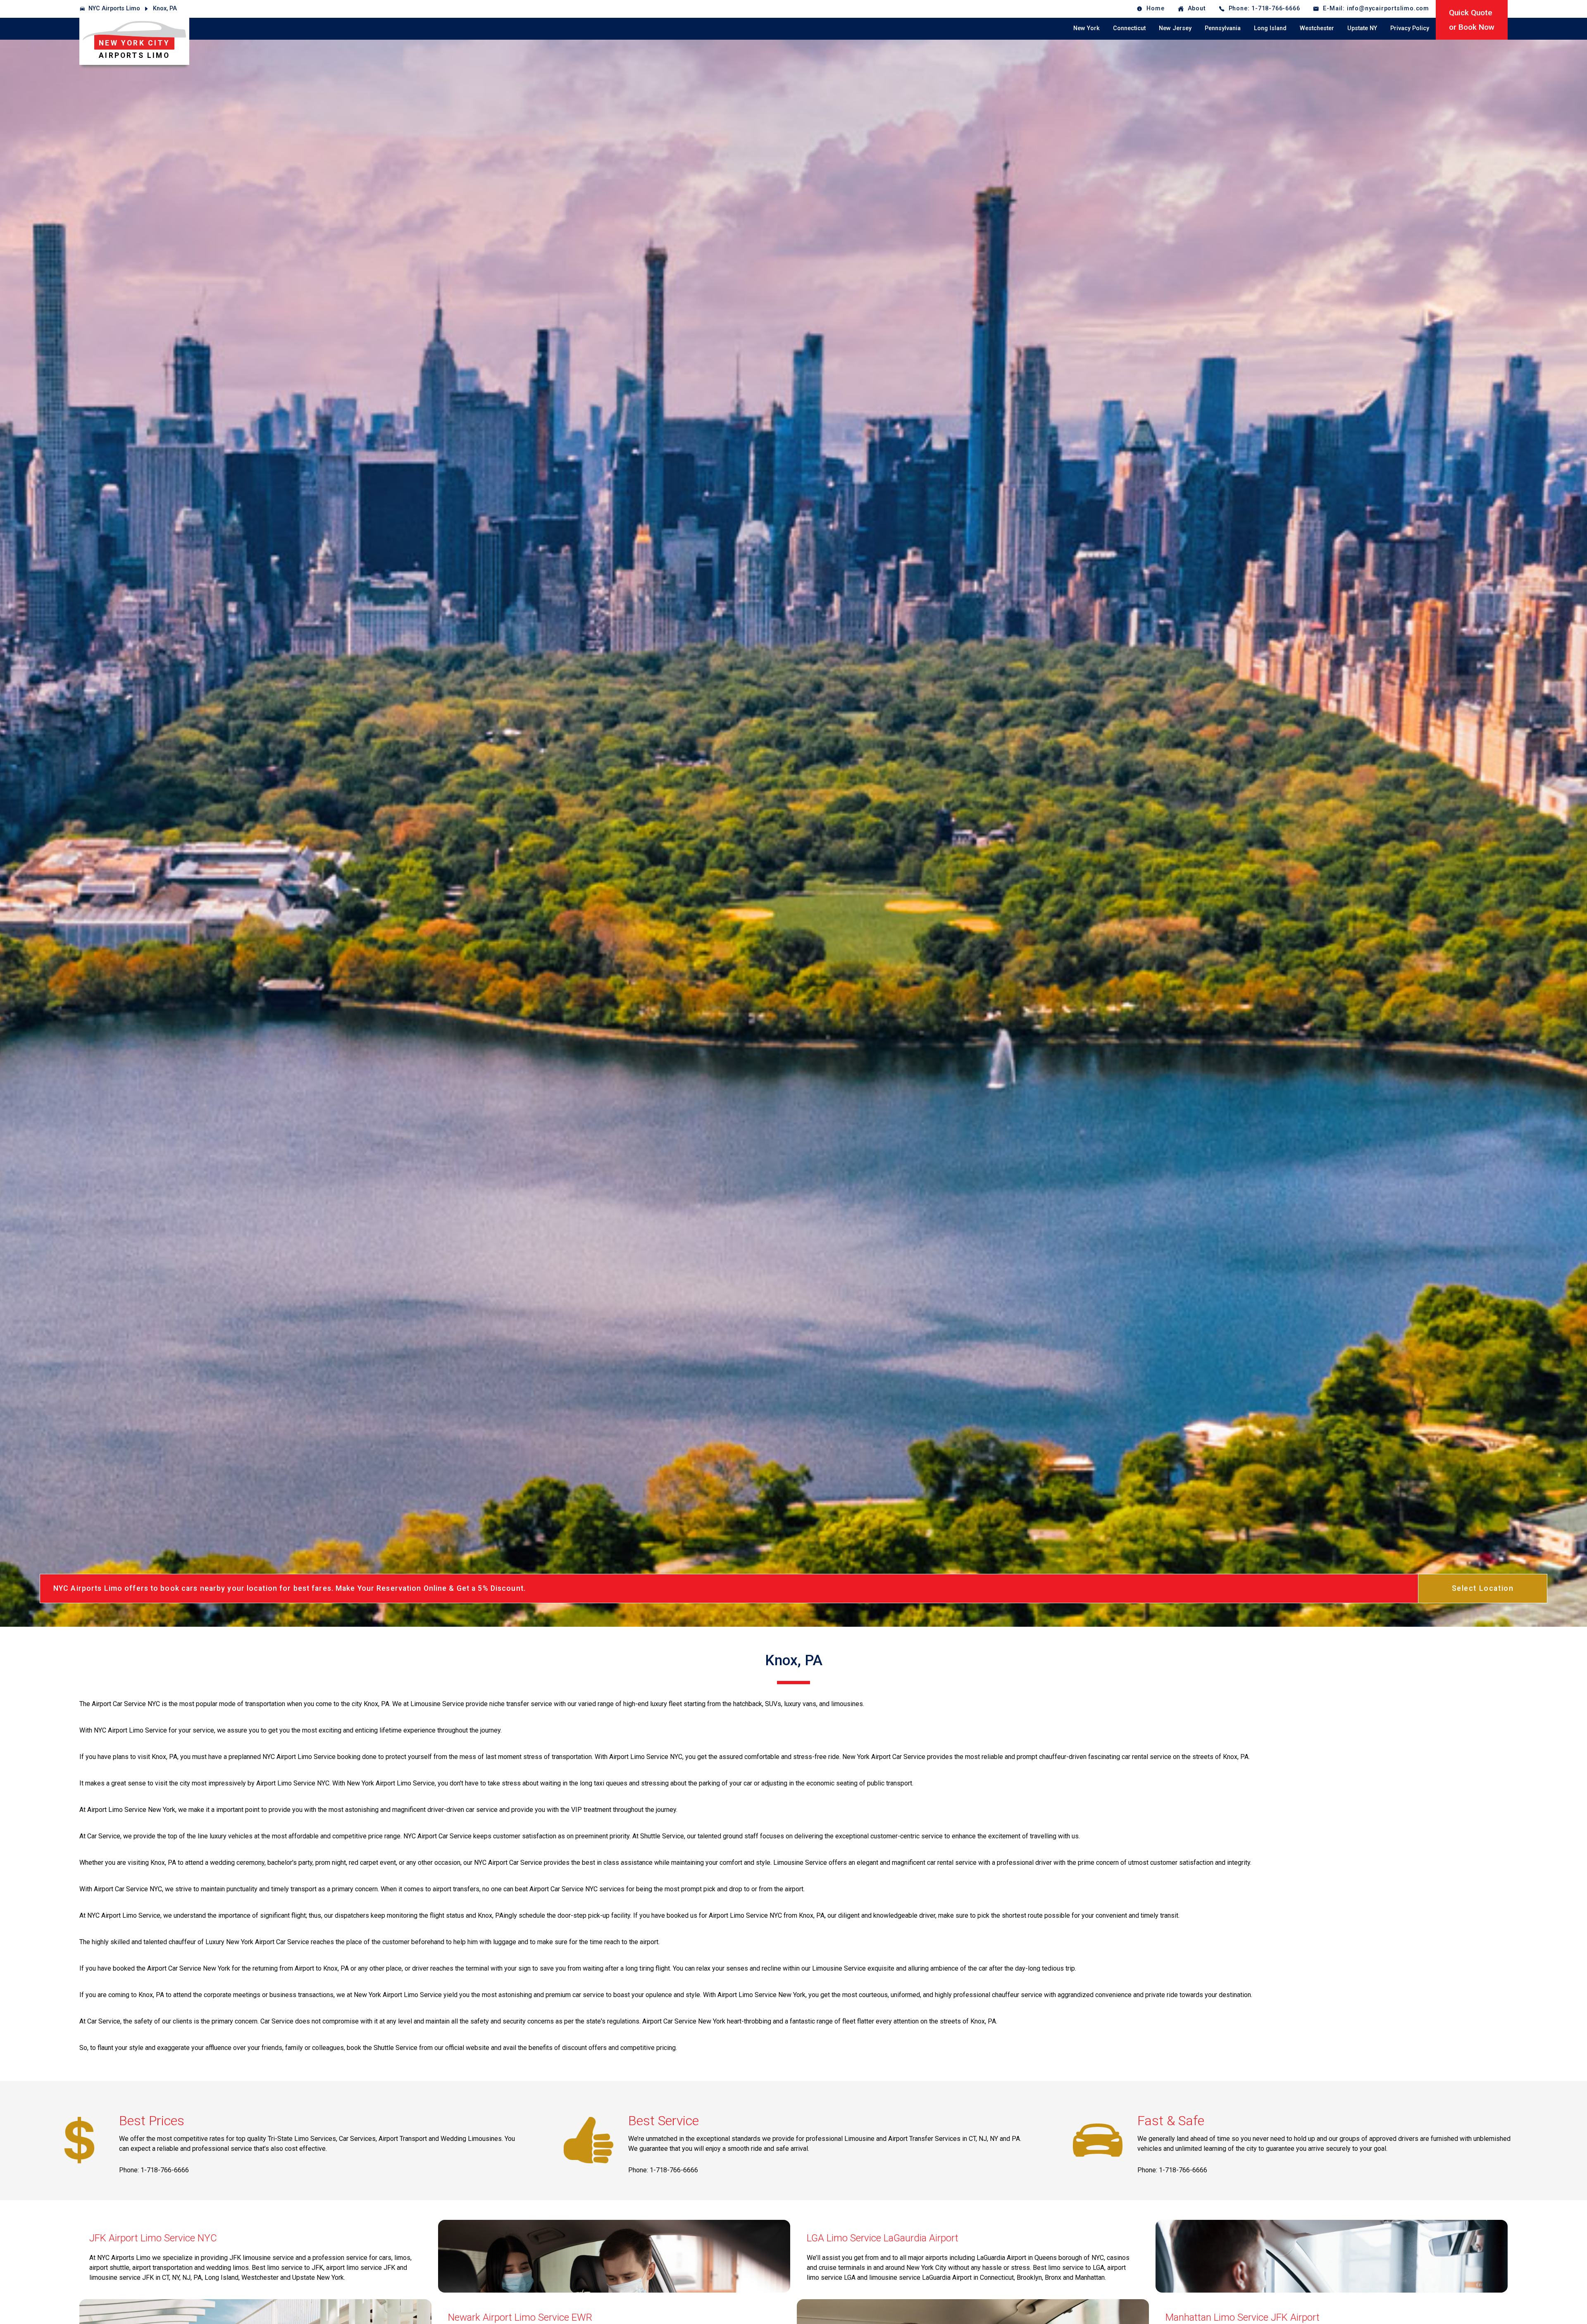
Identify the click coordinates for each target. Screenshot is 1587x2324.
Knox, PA (165, 8)
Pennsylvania (1223, 28)
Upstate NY (1362, 28)
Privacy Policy (1410, 28)
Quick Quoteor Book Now (1472, 20)
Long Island (1270, 28)
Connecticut (1129, 28)
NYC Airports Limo (114, 8)
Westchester (1317, 28)
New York (1087, 28)
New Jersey (1175, 28)
